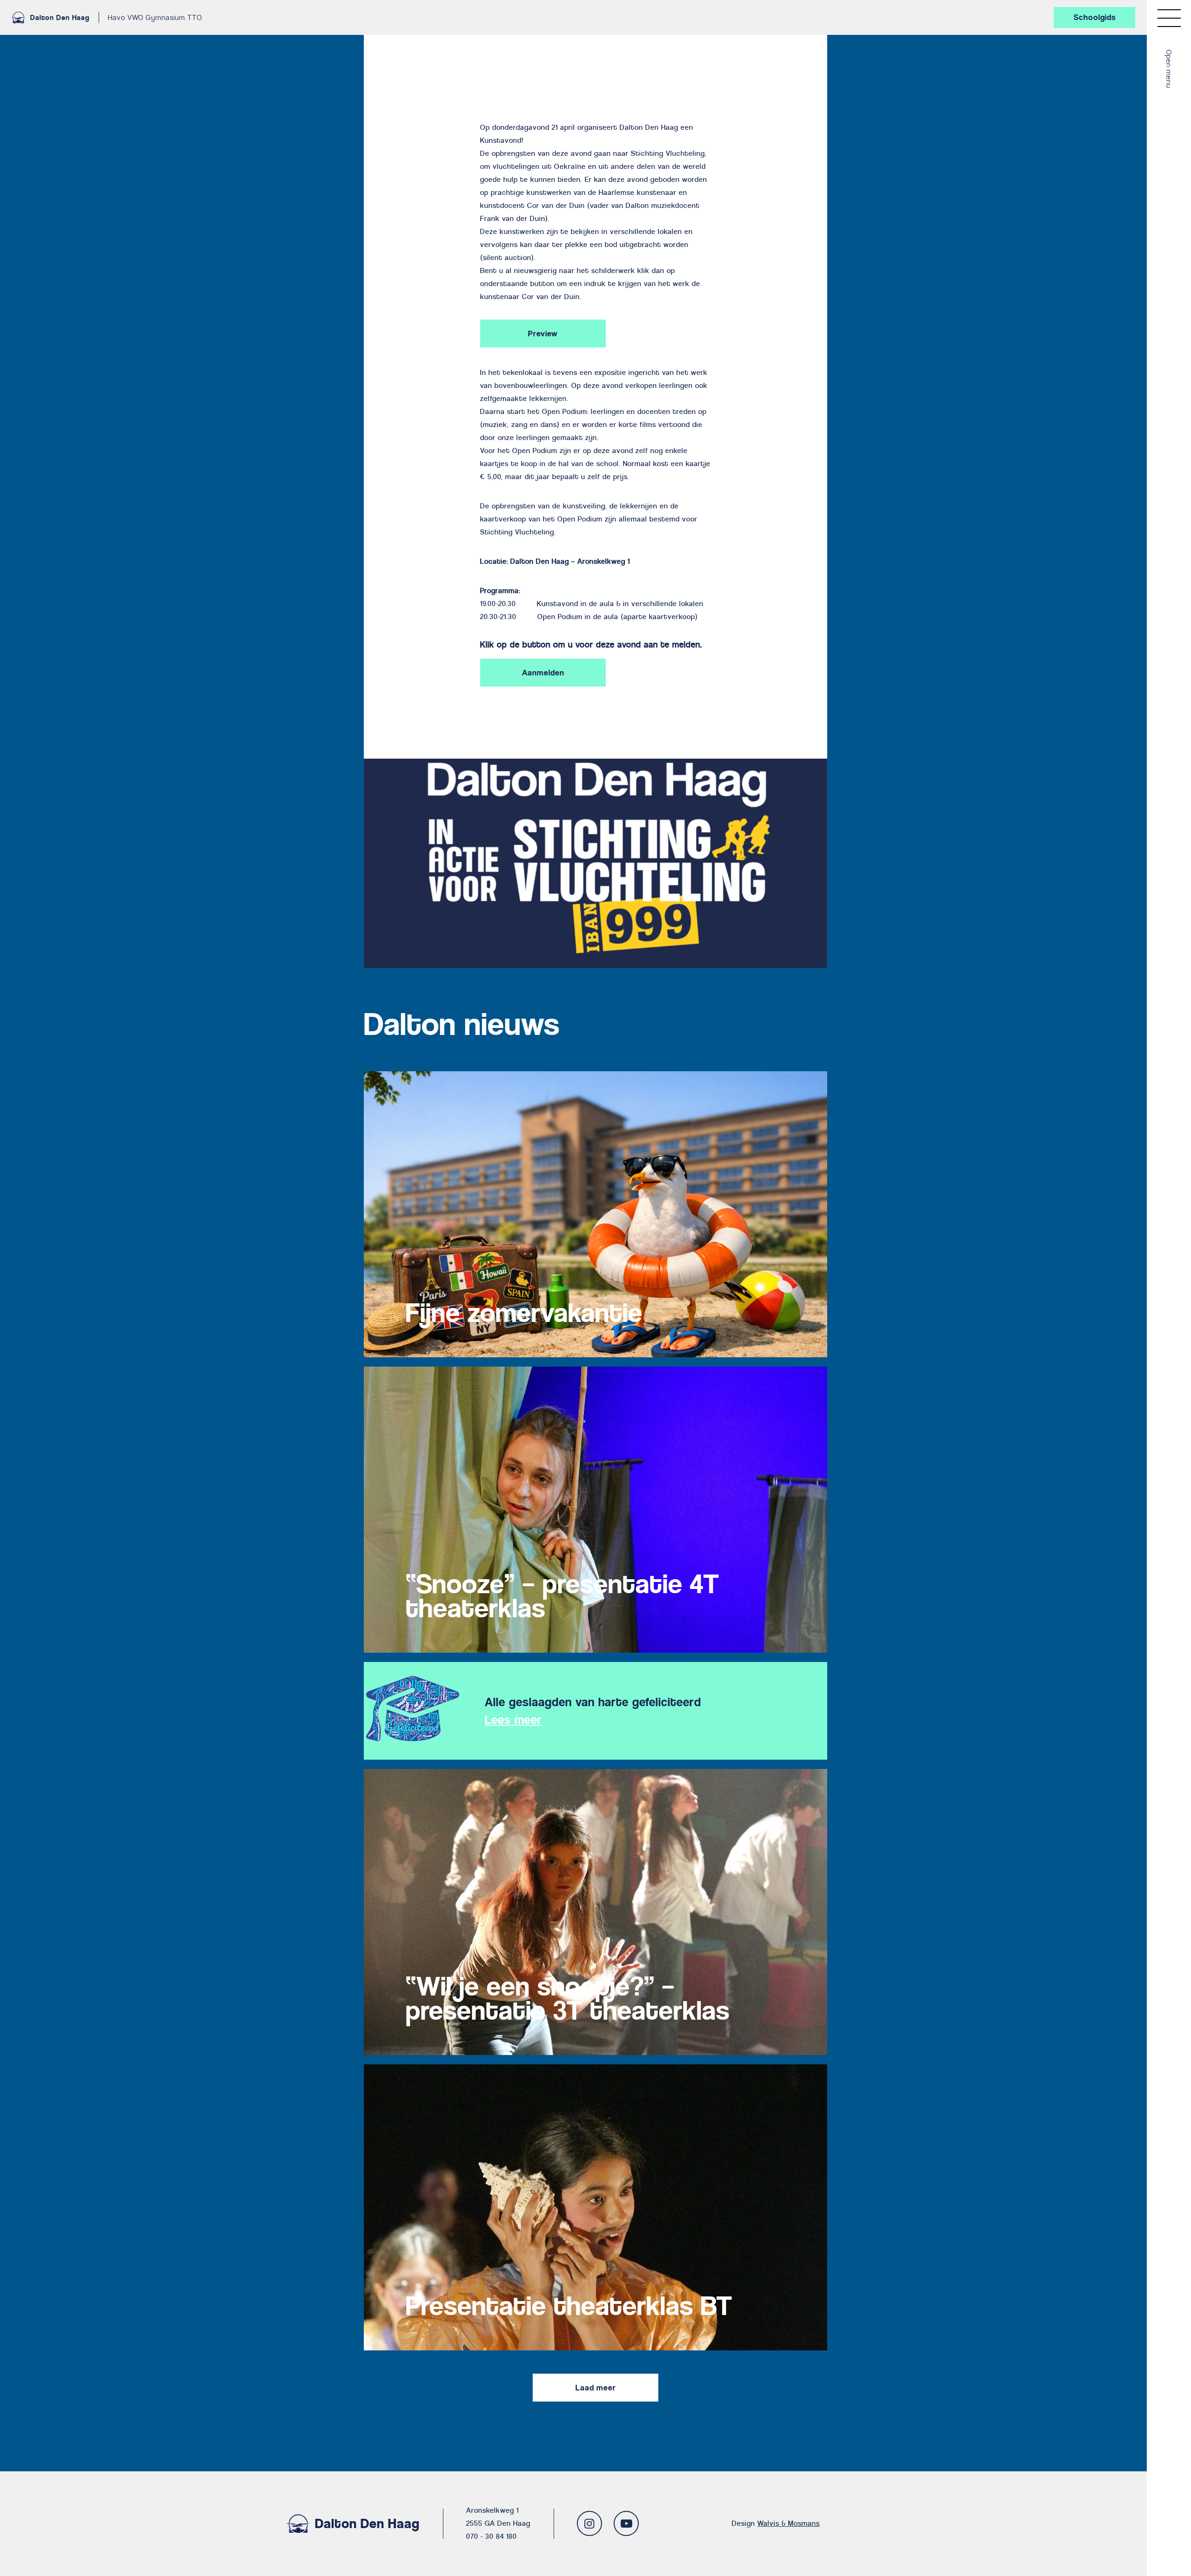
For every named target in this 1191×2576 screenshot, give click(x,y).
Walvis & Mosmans (789, 2523)
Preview (543, 334)
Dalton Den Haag (60, 17)
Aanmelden (543, 673)
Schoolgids (1095, 17)
